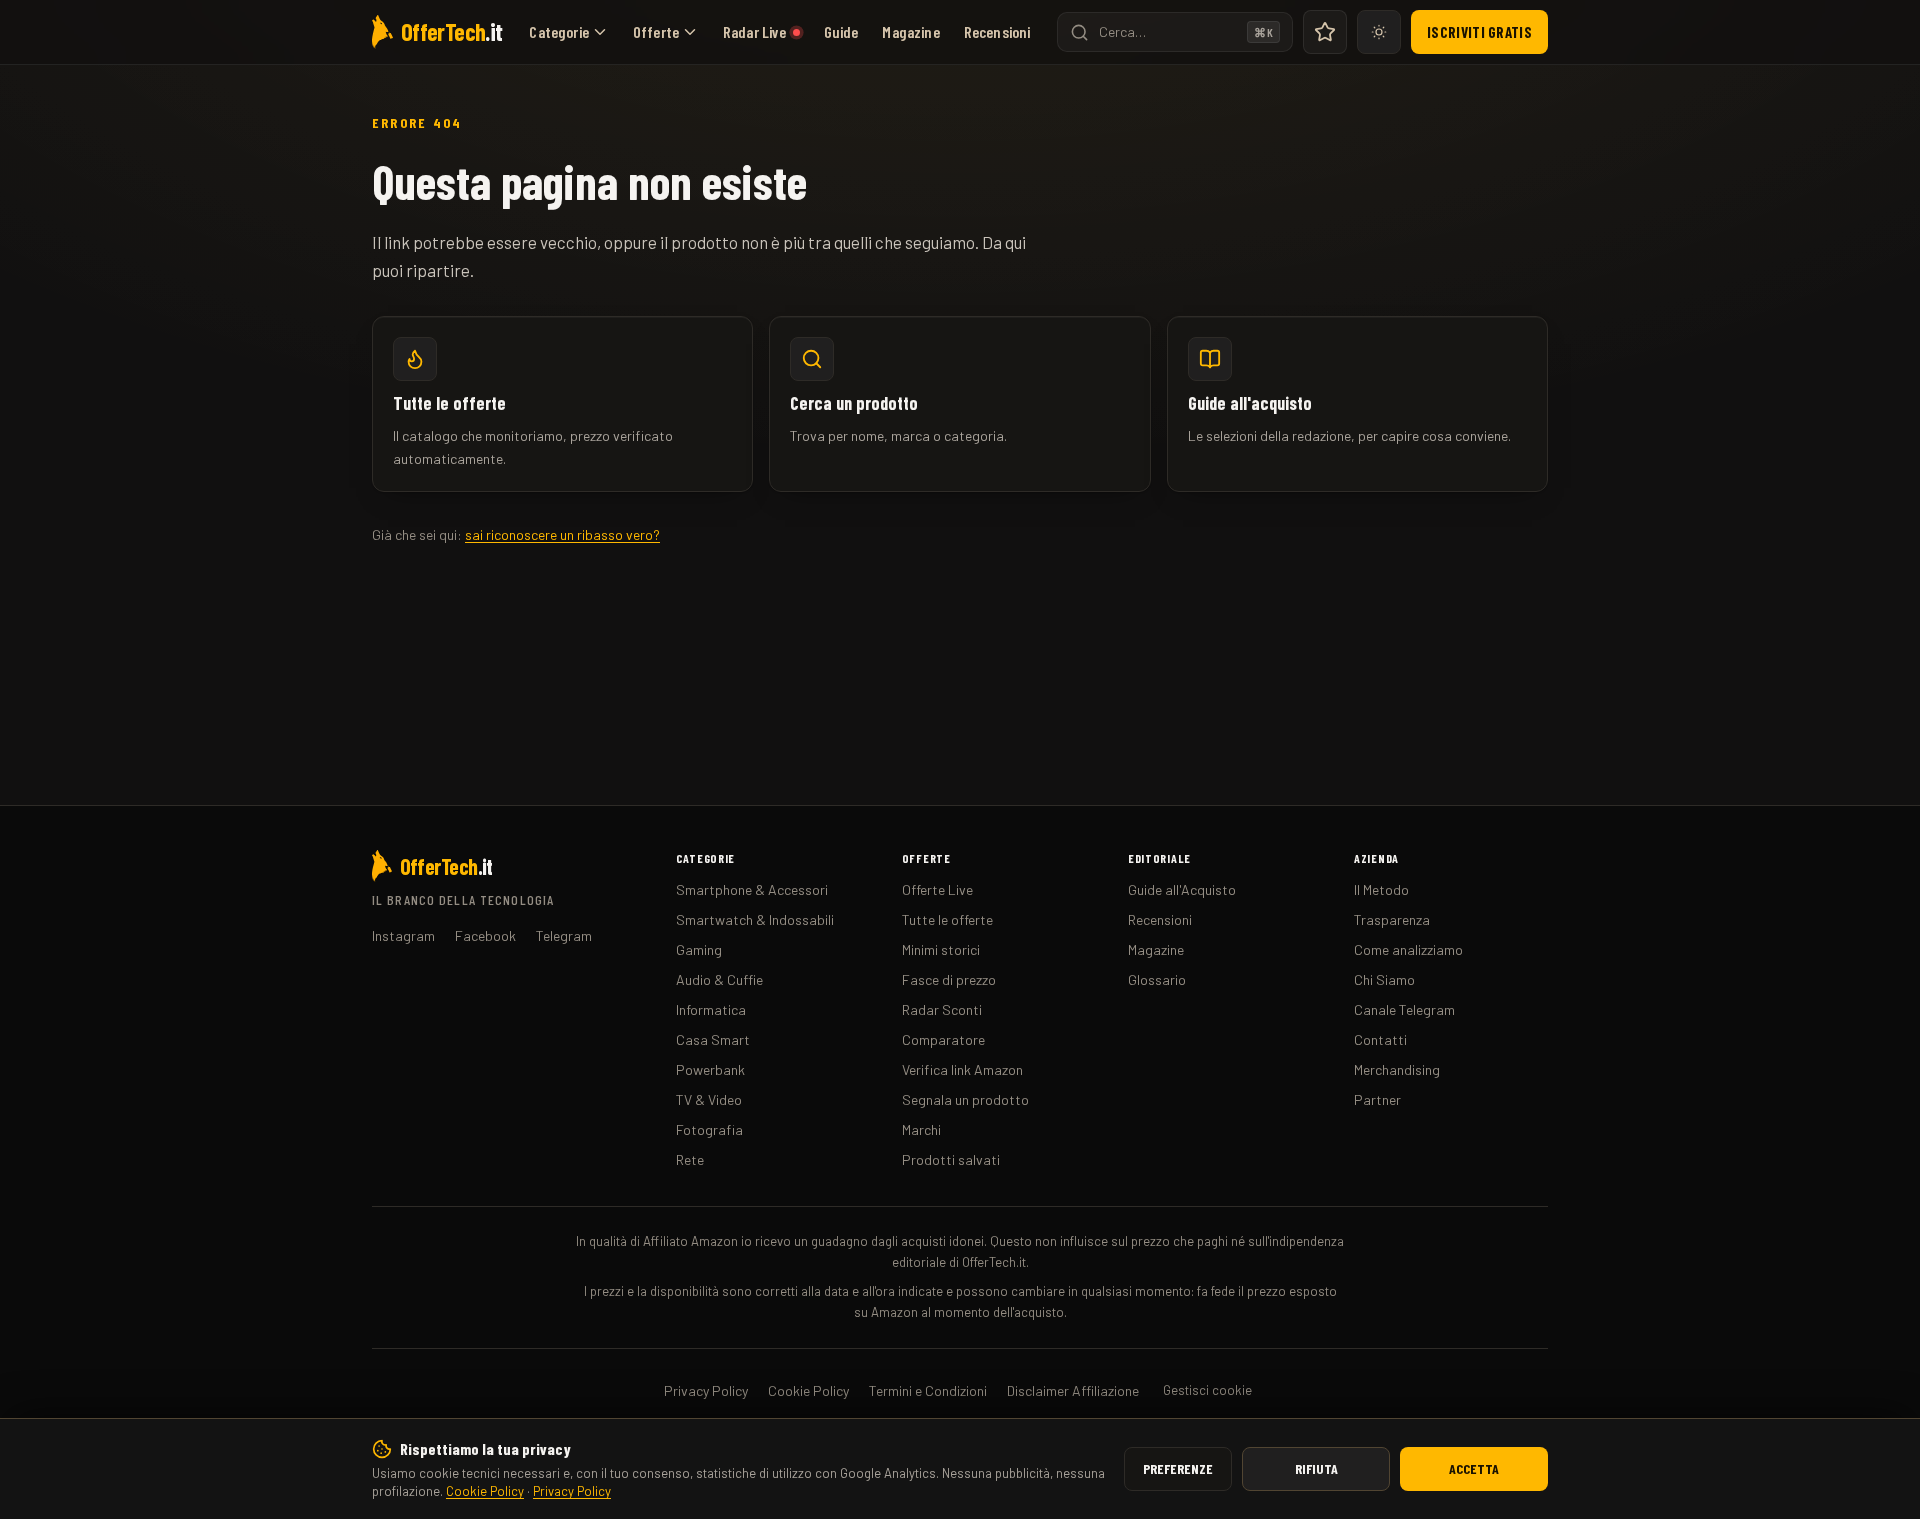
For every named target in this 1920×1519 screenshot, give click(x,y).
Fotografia (709, 1129)
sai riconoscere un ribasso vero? (562, 534)
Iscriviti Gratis (1479, 32)
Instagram (403, 935)
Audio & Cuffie (719, 979)
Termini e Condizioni (928, 1390)
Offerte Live (937, 889)
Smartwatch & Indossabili (755, 919)
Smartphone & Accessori (752, 889)
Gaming (699, 949)
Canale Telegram (1404, 1009)
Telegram (564, 935)
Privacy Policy (572, 1491)
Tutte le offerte (947, 919)
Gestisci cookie (1207, 1390)
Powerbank (710, 1069)
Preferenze (1178, 1468)
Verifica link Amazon (962, 1069)
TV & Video (709, 1099)
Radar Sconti (942, 1009)
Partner (1377, 1099)
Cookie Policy (485, 1491)
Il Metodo (1381, 889)
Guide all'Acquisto (1182, 889)
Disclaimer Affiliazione (1073, 1390)
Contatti (1380, 1039)
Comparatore (943, 1039)
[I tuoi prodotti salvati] (1325, 32)
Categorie (558, 31)
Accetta (1474, 1468)
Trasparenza (1392, 919)
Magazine (910, 31)
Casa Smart (713, 1039)
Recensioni (997, 31)
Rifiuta (1316, 1468)
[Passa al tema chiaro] (1379, 32)
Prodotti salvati (951, 1159)
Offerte (656, 31)
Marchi (921, 1129)
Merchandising (1397, 1069)
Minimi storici (941, 949)
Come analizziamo (1408, 949)
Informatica (711, 1009)
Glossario (1157, 979)
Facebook (485, 935)
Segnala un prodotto (965, 1099)
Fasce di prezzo (949, 979)
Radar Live (755, 31)
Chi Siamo (1384, 979)
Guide (841, 31)
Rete (690, 1159)
